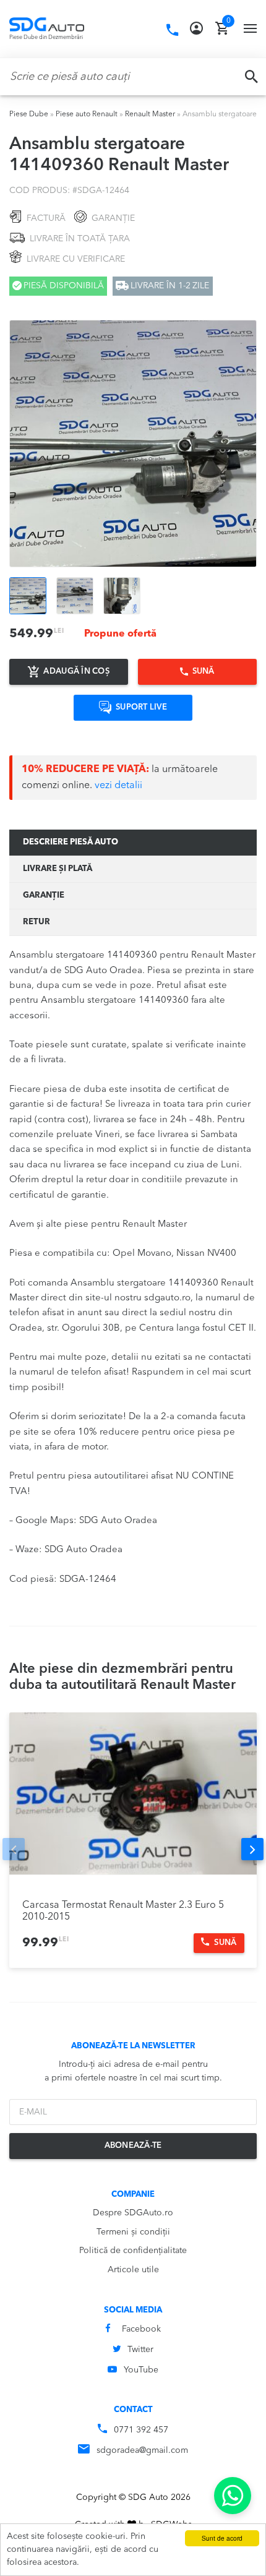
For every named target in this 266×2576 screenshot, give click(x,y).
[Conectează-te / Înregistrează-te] (196, 28)
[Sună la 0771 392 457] (172, 30)
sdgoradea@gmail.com (142, 2450)
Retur (36, 922)
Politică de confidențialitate (133, 2251)
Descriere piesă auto (71, 842)
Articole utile (133, 2270)
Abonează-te (133, 2146)
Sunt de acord (222, 2538)
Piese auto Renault (87, 114)
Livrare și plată (58, 869)
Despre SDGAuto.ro (133, 2213)
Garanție (44, 895)
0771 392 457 (141, 2430)
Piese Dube (29, 114)
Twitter (140, 2350)
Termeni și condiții (133, 2232)
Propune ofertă (120, 634)
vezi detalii (118, 786)
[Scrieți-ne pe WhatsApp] (233, 2496)
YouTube (141, 2370)
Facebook (141, 2329)
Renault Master (150, 114)
